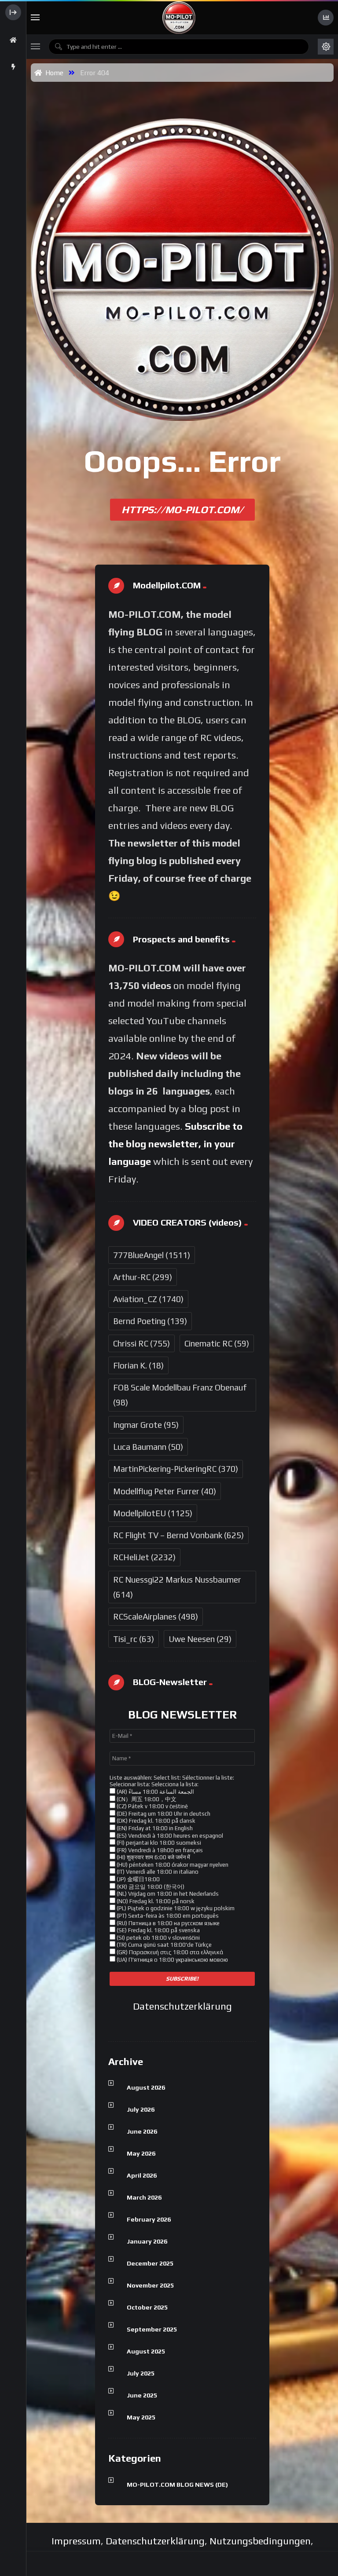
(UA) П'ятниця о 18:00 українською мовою (172, 1960)
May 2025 (141, 2417)
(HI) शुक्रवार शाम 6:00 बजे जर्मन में (153, 1857)
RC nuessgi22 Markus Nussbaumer (177, 1587)
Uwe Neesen (200, 1639)
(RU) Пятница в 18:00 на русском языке (167, 1923)
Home (53, 73)
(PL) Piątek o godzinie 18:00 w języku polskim (175, 1908)
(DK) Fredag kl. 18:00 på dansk (155, 1821)
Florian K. (138, 1365)
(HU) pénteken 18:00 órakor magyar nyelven (172, 1865)
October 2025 (147, 2307)
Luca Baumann (148, 1447)
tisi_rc (134, 1639)
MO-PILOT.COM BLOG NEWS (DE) (177, 2485)
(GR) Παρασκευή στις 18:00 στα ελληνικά (169, 1952)
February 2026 (149, 2219)
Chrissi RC (141, 1343)
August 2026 (146, 2087)
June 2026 (142, 2131)
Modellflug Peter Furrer (165, 1491)
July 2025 (141, 2373)
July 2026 (141, 2109)
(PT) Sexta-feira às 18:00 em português (167, 1916)
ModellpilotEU (153, 1513)
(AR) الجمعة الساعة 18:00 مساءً (155, 1792)
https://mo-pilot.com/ (182, 509)
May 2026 (141, 2153)
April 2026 (142, 2175)
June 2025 (142, 2395)
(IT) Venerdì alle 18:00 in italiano (157, 1872)
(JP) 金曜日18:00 (138, 1879)
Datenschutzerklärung (182, 2006)
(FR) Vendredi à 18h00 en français (159, 1850)
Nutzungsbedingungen (260, 2541)
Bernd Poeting (150, 1321)
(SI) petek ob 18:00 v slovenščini (158, 1938)
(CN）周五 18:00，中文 (146, 1799)
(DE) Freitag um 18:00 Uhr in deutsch (163, 1814)
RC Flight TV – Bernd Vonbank (178, 1535)
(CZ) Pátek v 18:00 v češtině (152, 1806)
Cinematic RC (217, 1343)
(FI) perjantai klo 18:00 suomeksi (158, 1843)
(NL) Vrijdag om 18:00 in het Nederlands (167, 1894)
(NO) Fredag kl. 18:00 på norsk (155, 1901)
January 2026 (147, 2241)
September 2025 (152, 2329)
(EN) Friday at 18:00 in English (154, 1828)
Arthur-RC (143, 1277)
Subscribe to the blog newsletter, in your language (175, 1144)
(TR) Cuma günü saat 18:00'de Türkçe (163, 1945)
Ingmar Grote (146, 1425)
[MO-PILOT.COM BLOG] (179, 18)
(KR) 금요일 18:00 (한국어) (150, 1887)
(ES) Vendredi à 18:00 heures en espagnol (169, 1836)
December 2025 (150, 2263)
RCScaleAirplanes (156, 1616)
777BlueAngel (152, 1255)
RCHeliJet (144, 1557)
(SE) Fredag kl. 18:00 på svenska (158, 1930)
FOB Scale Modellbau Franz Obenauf (180, 1395)
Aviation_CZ (148, 1299)
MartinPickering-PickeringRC (176, 1469)
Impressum (76, 2541)
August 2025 (146, 2351)
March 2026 (144, 2197)
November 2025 (150, 2285)
